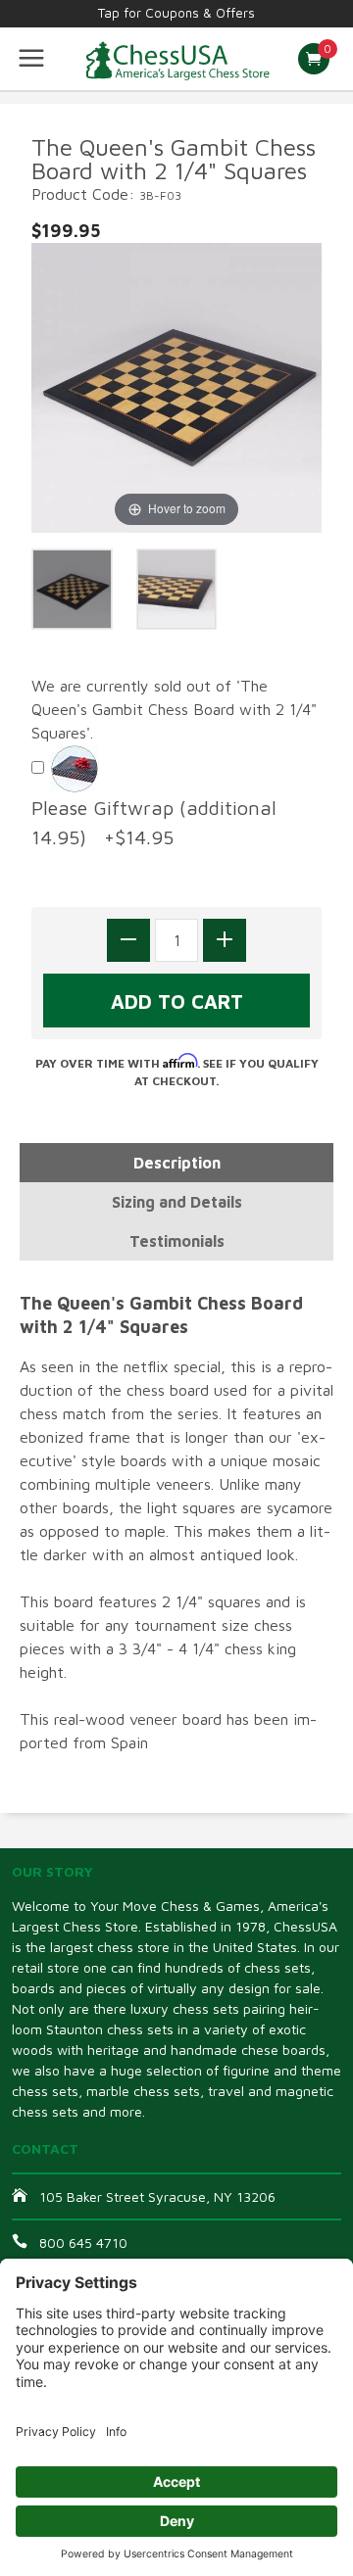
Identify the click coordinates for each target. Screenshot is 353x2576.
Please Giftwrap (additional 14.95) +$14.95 (154, 822)
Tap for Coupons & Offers (176, 13)
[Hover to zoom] (176, 386)
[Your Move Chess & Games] (176, 59)
